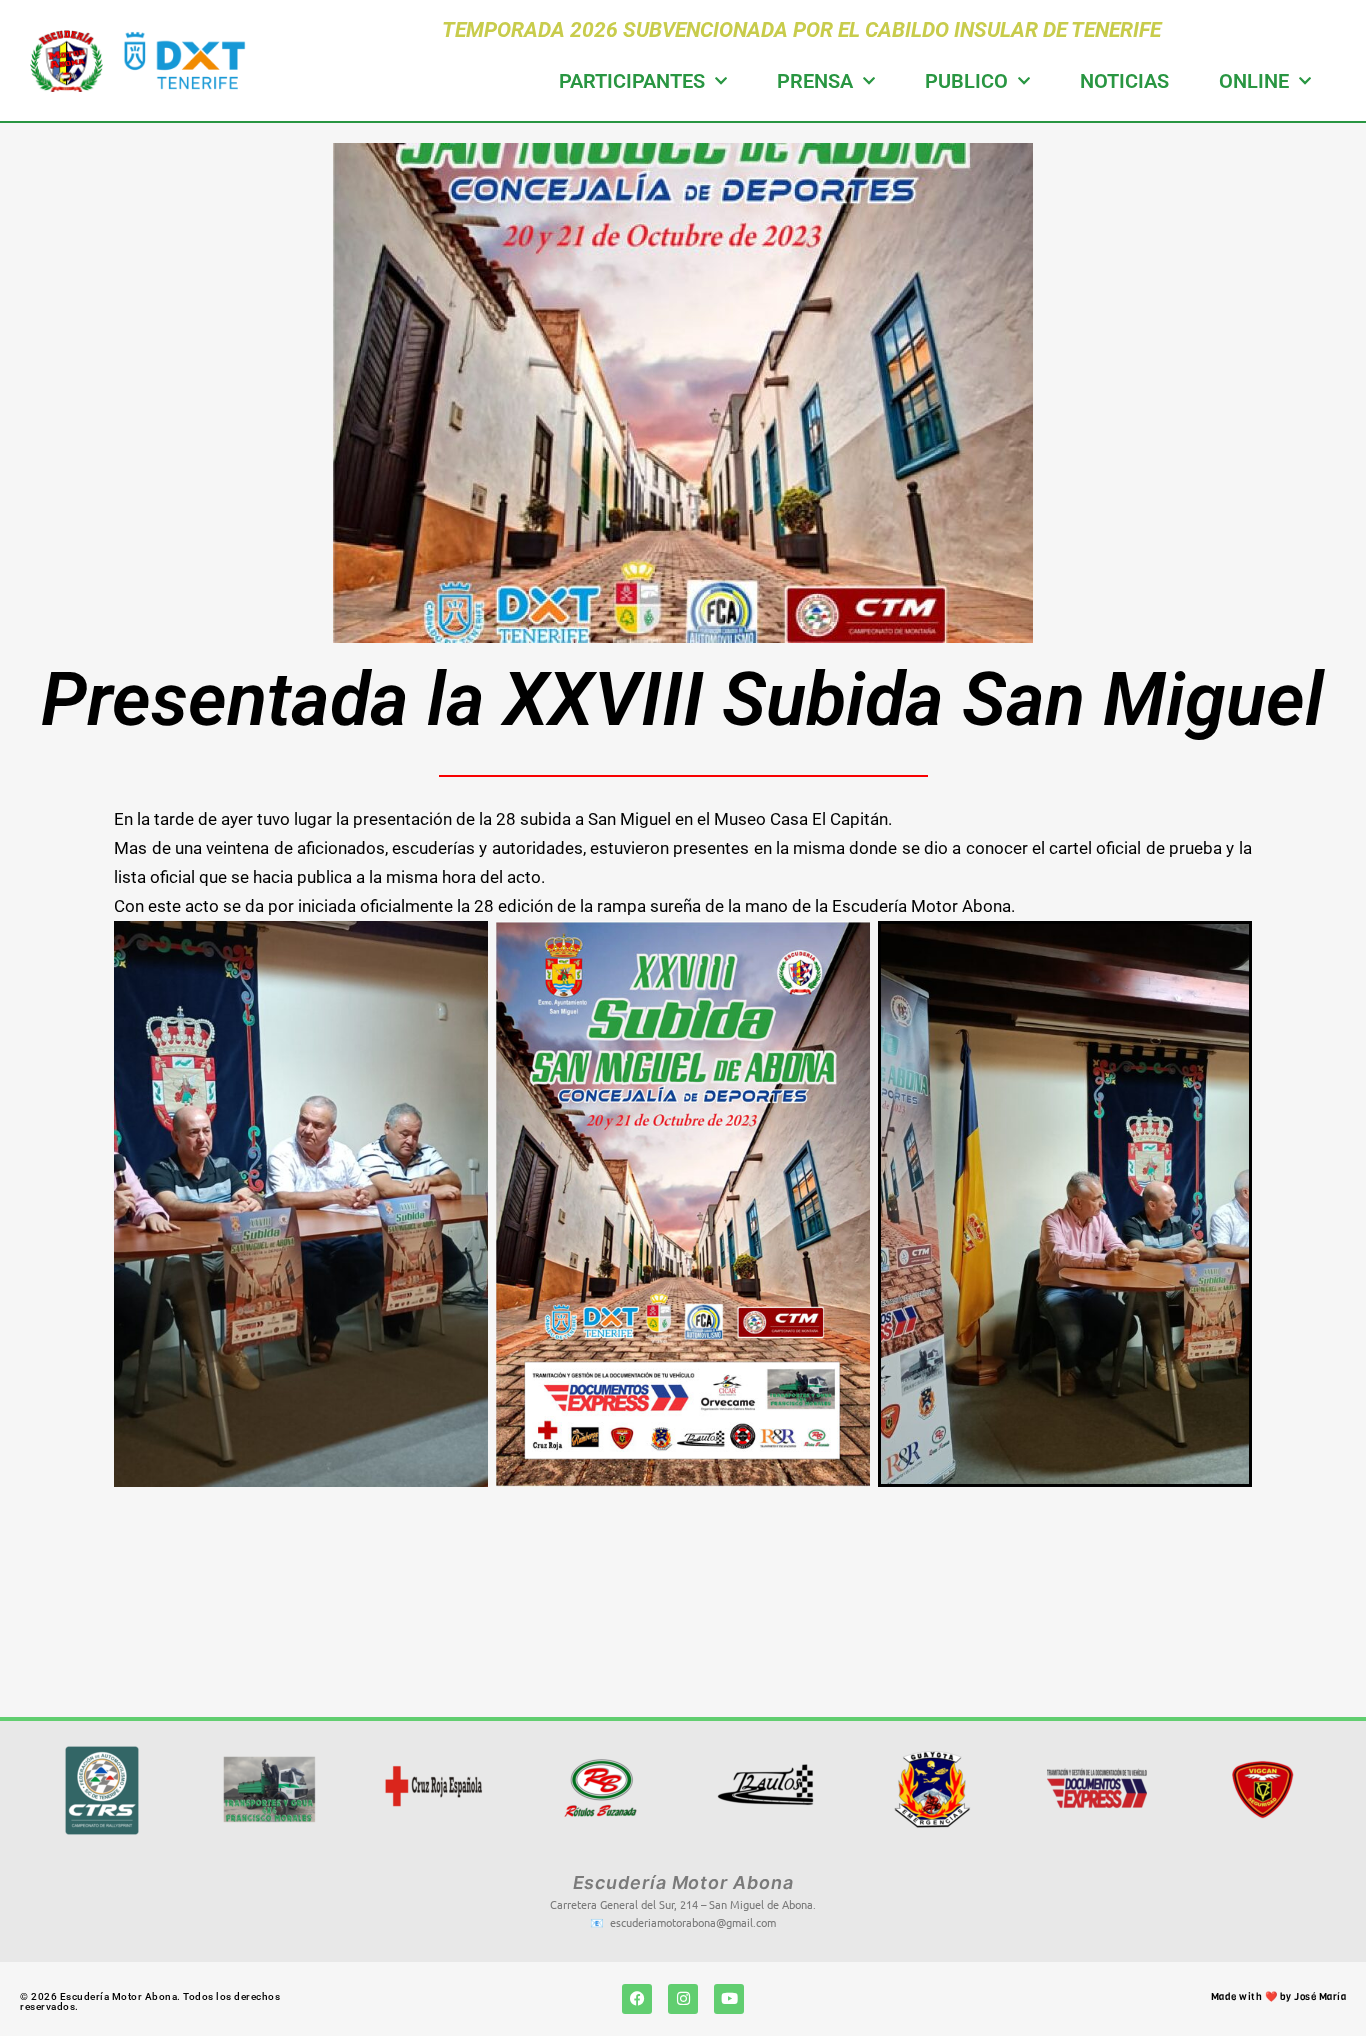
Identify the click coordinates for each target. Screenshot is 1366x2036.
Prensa (815, 81)
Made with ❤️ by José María (1279, 1996)
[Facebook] (637, 1999)
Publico (966, 81)
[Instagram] (683, 1999)
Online (1254, 81)
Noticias (1124, 81)
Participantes (632, 81)
